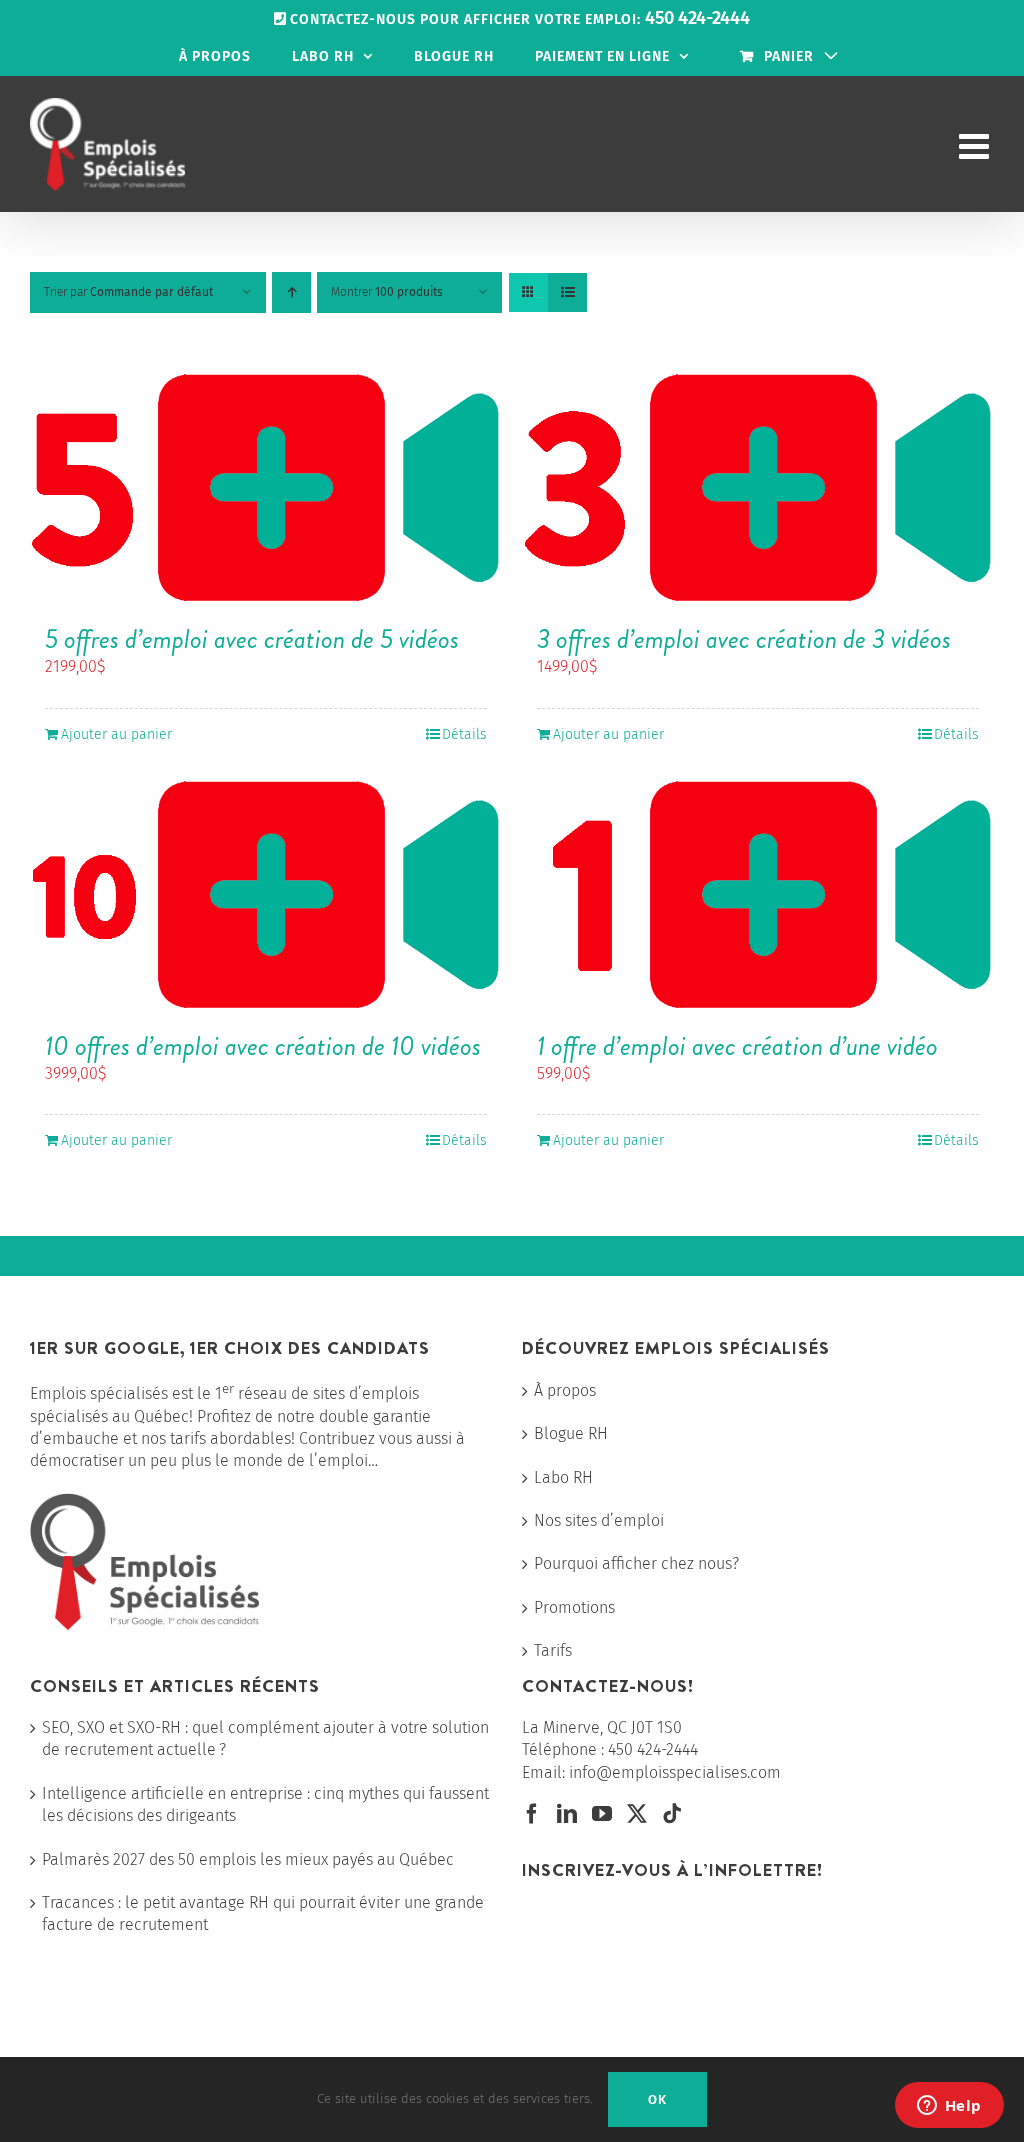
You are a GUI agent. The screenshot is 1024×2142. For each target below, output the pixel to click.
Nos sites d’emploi (599, 1520)
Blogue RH (571, 1433)
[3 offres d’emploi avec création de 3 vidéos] (758, 489)
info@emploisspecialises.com (675, 1772)
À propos (565, 1390)
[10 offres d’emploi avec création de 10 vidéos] (266, 896)
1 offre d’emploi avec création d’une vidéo (737, 1046)
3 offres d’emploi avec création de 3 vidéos (744, 639)
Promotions (574, 1607)
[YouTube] (602, 1814)
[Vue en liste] (567, 292)
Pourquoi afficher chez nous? (636, 1563)
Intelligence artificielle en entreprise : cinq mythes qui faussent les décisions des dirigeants (265, 1804)
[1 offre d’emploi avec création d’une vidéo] (758, 896)
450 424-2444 (653, 1749)
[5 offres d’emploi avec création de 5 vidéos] (266, 489)
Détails (464, 734)
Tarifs (553, 1650)
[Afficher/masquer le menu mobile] (976, 145)
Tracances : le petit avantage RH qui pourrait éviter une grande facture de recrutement (263, 1913)
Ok (657, 2099)
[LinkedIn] (567, 1814)
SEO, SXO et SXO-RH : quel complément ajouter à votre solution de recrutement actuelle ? (265, 1738)
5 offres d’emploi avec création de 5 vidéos (252, 639)
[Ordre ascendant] (291, 292)
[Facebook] (532, 1814)
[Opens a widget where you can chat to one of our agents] (949, 2107)
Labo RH (563, 1477)
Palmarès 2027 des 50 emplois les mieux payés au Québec (248, 1859)
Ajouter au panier (116, 734)
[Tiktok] (672, 1814)
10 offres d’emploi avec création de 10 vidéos (263, 1046)
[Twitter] (637, 1814)
